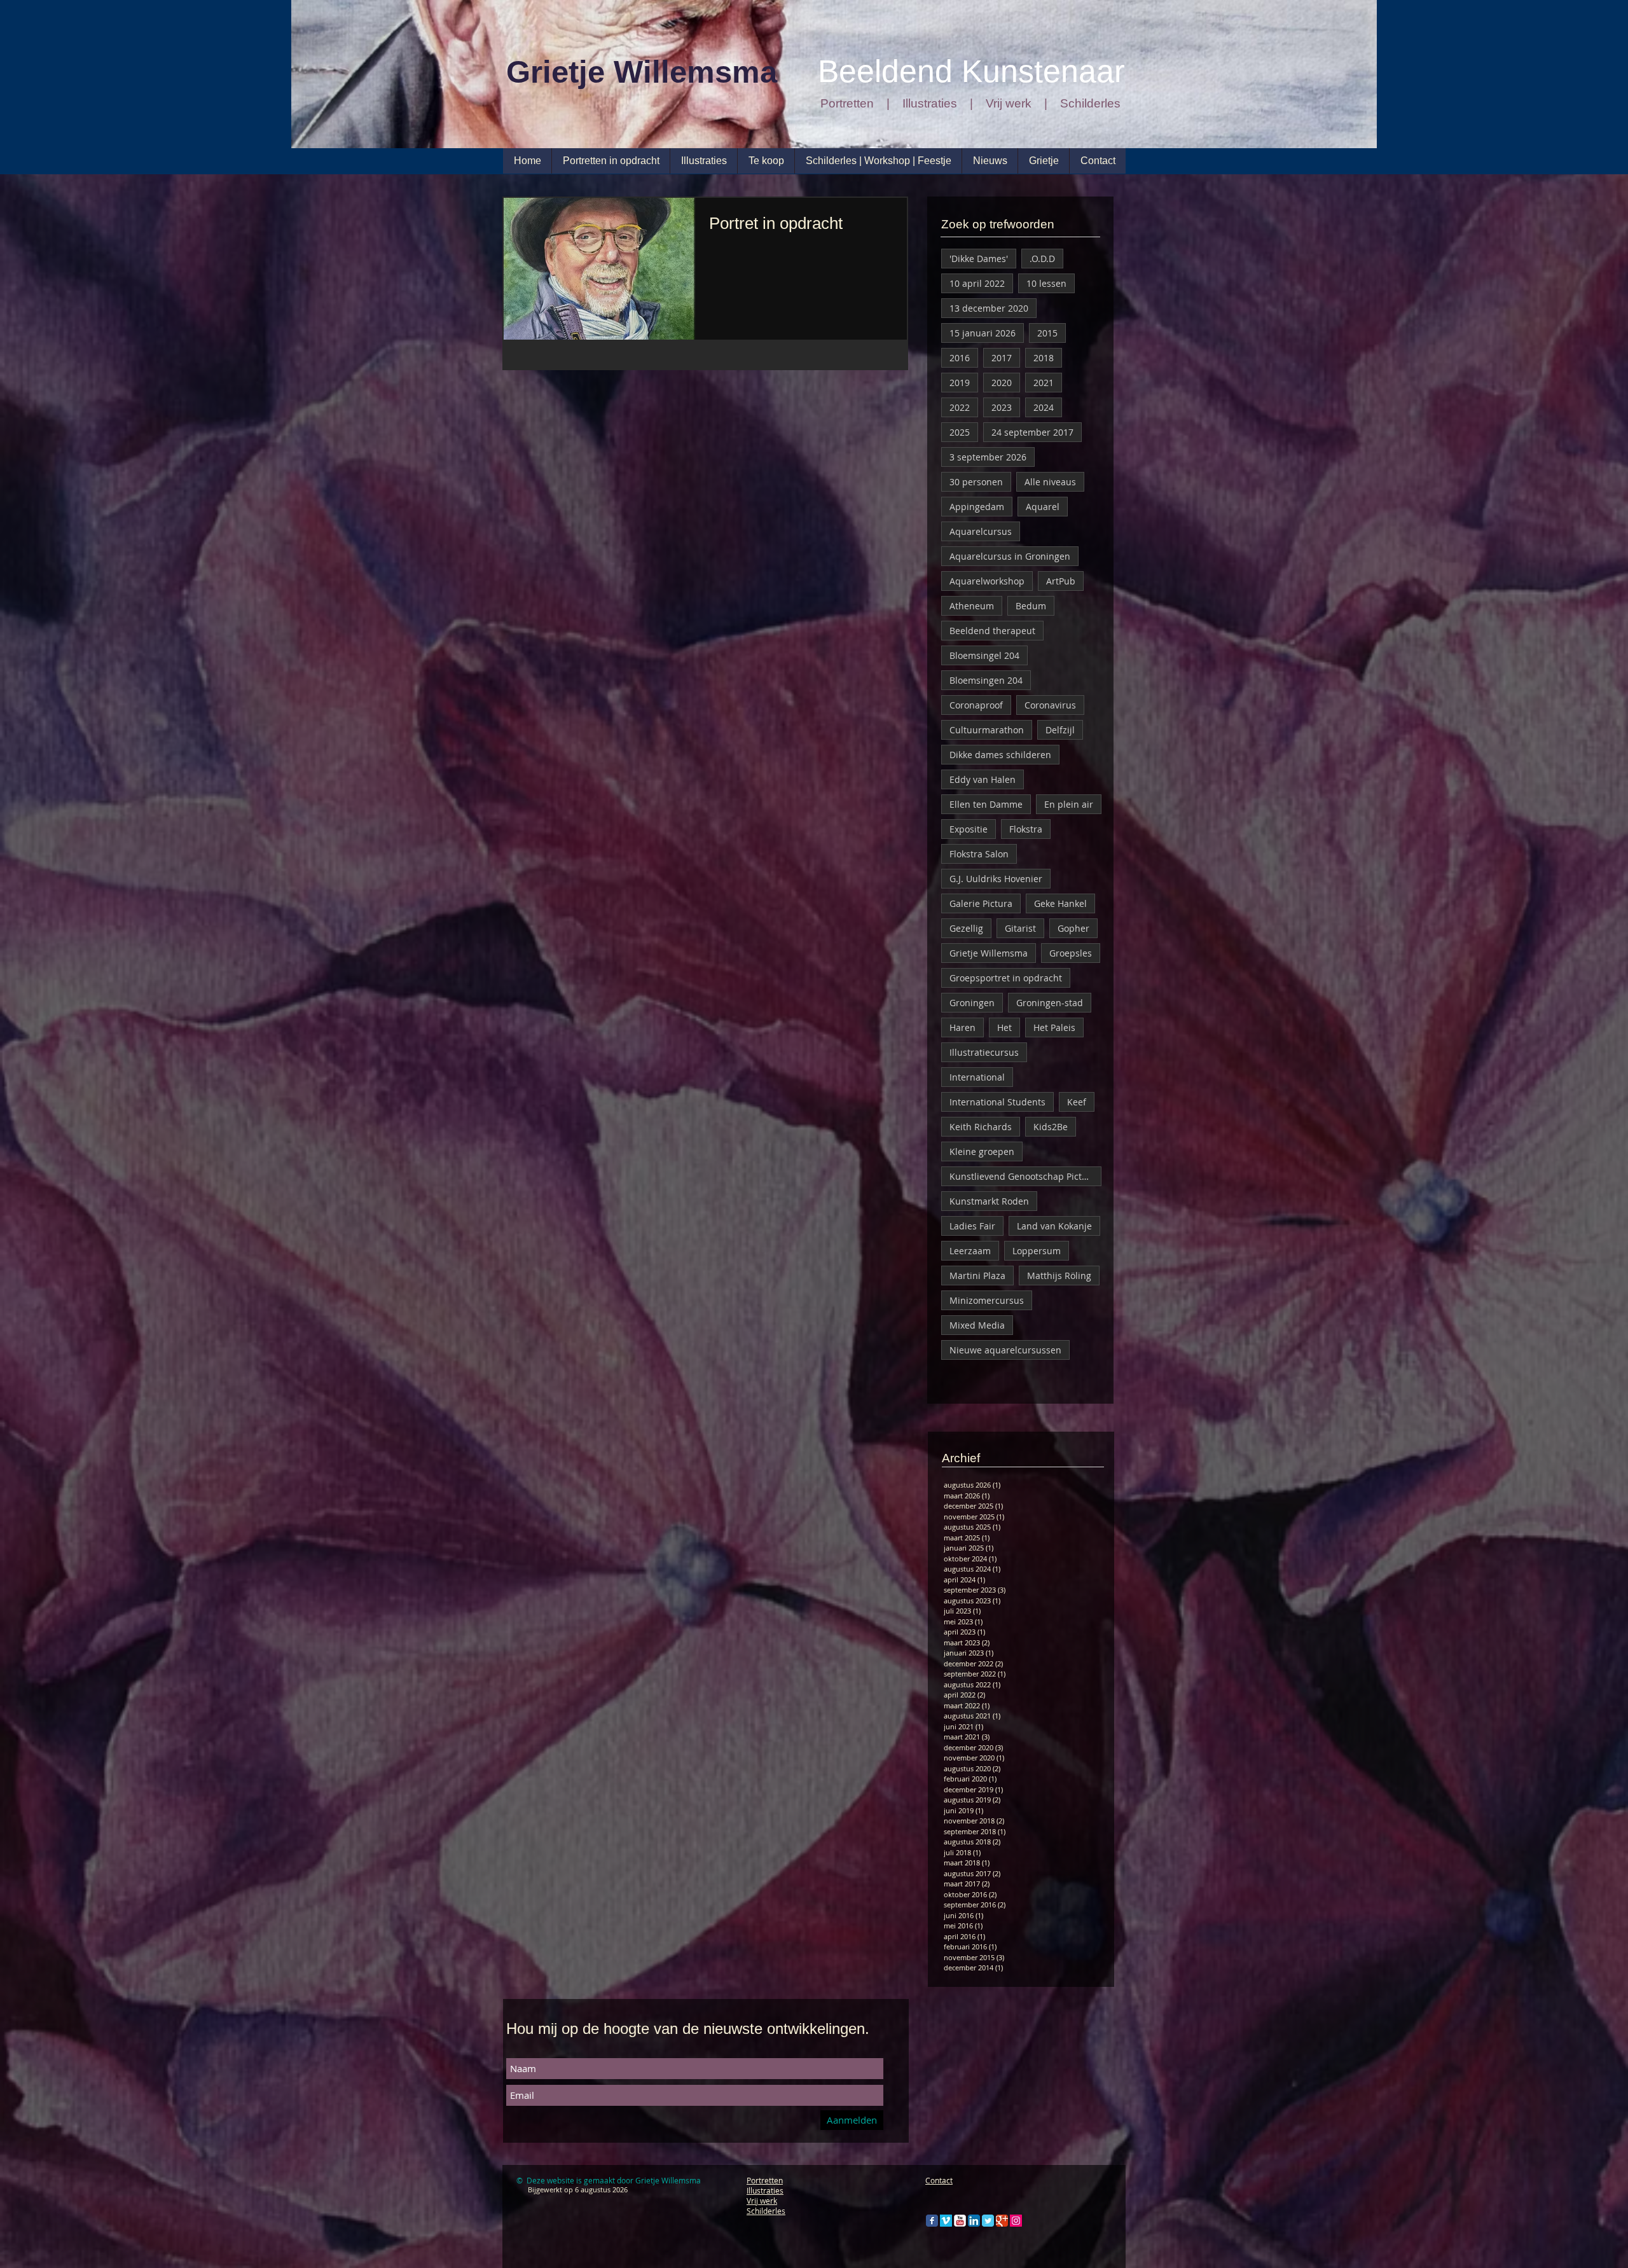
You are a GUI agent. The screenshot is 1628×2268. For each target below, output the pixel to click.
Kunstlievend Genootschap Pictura (1023, 1176)
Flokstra (1026, 829)
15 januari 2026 (983, 333)
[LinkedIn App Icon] (974, 2221)
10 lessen (1046, 283)
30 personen (976, 482)
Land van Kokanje (1054, 1226)
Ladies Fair (972, 1226)
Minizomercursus (987, 1300)
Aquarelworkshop (987, 581)
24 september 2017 (1032, 432)
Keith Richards (981, 1127)
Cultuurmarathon (987, 730)
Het (1004, 1027)
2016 (960, 358)
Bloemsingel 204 (984, 655)
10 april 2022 (977, 283)
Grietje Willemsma (989, 953)
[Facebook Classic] (932, 2221)
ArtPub (1061, 581)
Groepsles (1071, 953)
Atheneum (972, 606)
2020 (1002, 383)
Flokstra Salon (979, 854)
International (977, 1077)
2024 (1044, 407)
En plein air (1069, 804)
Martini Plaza (977, 1276)
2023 (1002, 407)
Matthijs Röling (1059, 1276)
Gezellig (966, 928)
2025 (960, 432)
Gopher (1073, 928)
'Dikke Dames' (979, 259)
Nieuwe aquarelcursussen (1005, 1350)
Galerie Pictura (981, 903)
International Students (997, 1102)
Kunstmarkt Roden (989, 1201)
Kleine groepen (982, 1151)
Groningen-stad (1050, 1003)
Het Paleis (1054, 1027)
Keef (1077, 1102)
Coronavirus (1050, 705)
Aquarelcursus (981, 531)
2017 (1002, 358)
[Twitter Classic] (988, 2221)
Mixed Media (977, 1325)
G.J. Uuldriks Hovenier (996, 879)
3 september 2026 (988, 457)
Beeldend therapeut (992, 631)
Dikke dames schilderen (1000, 755)
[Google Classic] (1002, 2221)
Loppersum (1037, 1251)
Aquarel (1043, 507)
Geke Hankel (1060, 903)
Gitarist (1020, 928)
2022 (960, 407)
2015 (1047, 333)
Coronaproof (976, 705)
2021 (1044, 383)
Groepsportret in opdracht (1006, 978)
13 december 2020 (989, 308)
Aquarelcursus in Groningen (1010, 556)
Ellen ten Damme (986, 804)
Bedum (1031, 606)
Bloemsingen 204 (986, 680)
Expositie (969, 829)
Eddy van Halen (983, 779)
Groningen (972, 1003)
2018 (1044, 358)
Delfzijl (1060, 730)
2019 (960, 383)
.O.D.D (1042, 259)
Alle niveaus (1050, 482)
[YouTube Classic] (960, 2221)
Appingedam (977, 507)
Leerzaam (970, 1251)
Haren (962, 1027)
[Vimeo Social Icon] (946, 2221)
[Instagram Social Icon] (1016, 2221)
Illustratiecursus (984, 1052)
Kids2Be (1051, 1127)
